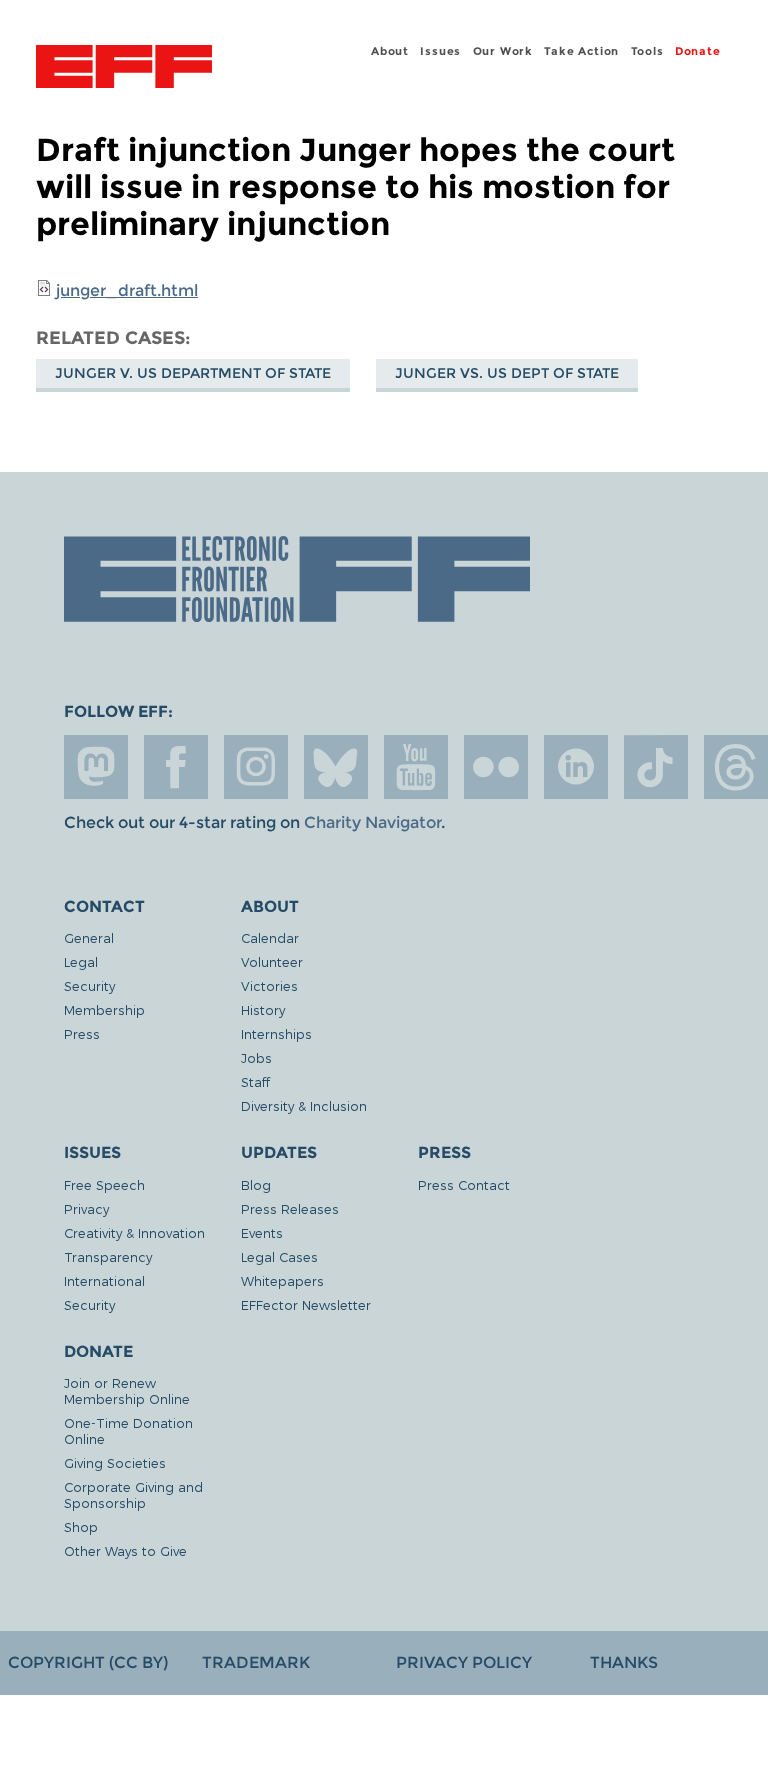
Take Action (581, 51)
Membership (104, 1009)
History (263, 1009)
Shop (81, 1526)
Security (89, 985)
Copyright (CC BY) (88, 1662)
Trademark (256, 1662)
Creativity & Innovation (134, 1232)
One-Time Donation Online (128, 1430)
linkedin (576, 767)
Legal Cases (279, 1256)
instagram (256, 767)
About (390, 51)
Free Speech (104, 1184)
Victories (269, 985)
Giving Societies (115, 1462)
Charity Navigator (372, 822)
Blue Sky (336, 767)
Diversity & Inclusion (304, 1105)
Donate (698, 51)
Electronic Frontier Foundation (124, 69)
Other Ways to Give (125, 1550)
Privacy (86, 1208)
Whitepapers (282, 1280)
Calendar (270, 937)
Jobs (256, 1057)
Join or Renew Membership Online (127, 1390)
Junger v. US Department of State (193, 373)
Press (82, 1033)
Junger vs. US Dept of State (507, 373)
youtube (416, 767)
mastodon (96, 767)
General (89, 937)
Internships (276, 1033)
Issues (440, 51)
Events (262, 1232)
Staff (255, 1081)
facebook (176, 767)
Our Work (503, 51)
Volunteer (272, 961)
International (104, 1280)
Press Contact (464, 1184)
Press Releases (290, 1208)
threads (736, 767)
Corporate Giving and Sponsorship (133, 1494)
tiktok (656, 767)
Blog (256, 1184)
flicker (496, 767)
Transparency (108, 1256)
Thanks (624, 1662)
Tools (647, 51)
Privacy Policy (464, 1662)
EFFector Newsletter (306, 1304)
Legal (81, 961)
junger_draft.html (127, 290)
